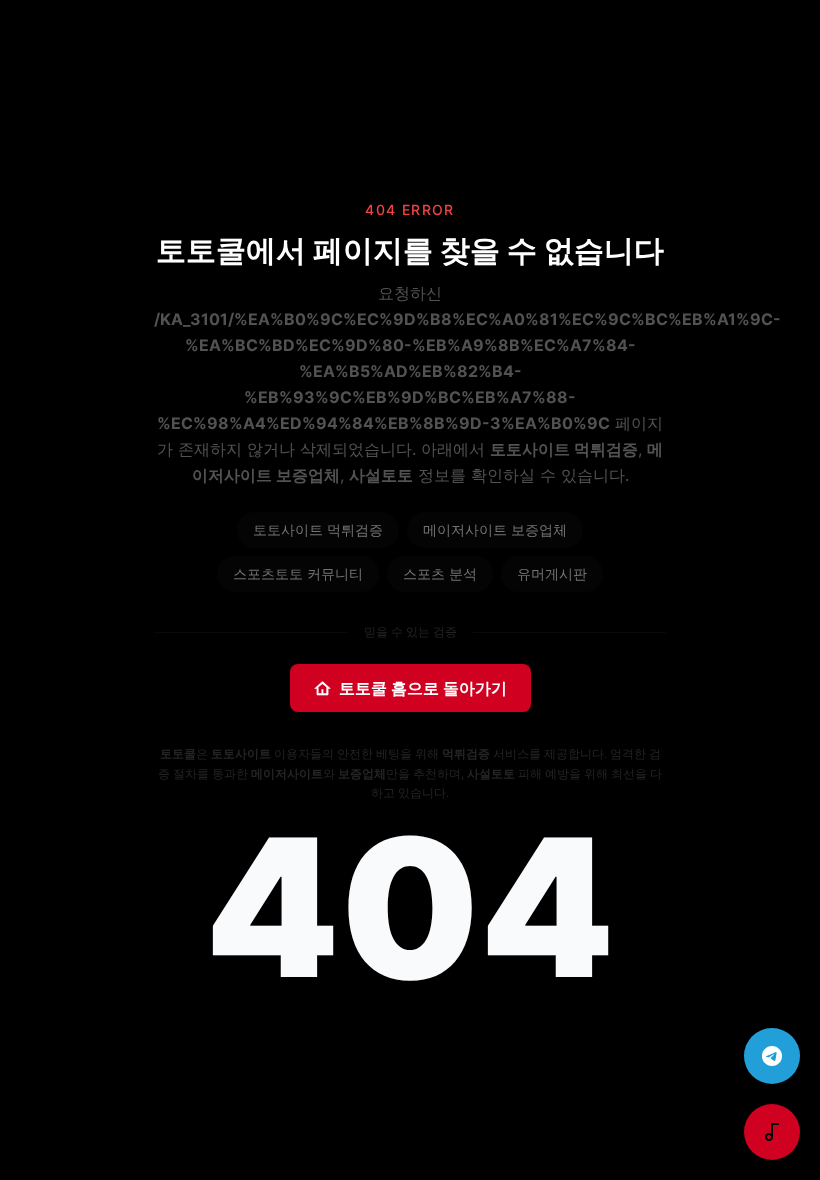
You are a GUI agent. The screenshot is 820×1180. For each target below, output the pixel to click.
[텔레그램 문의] (772, 1056)
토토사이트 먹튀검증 (318, 529)
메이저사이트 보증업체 (495, 529)
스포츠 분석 (440, 573)
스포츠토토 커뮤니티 (298, 573)
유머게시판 (552, 573)
